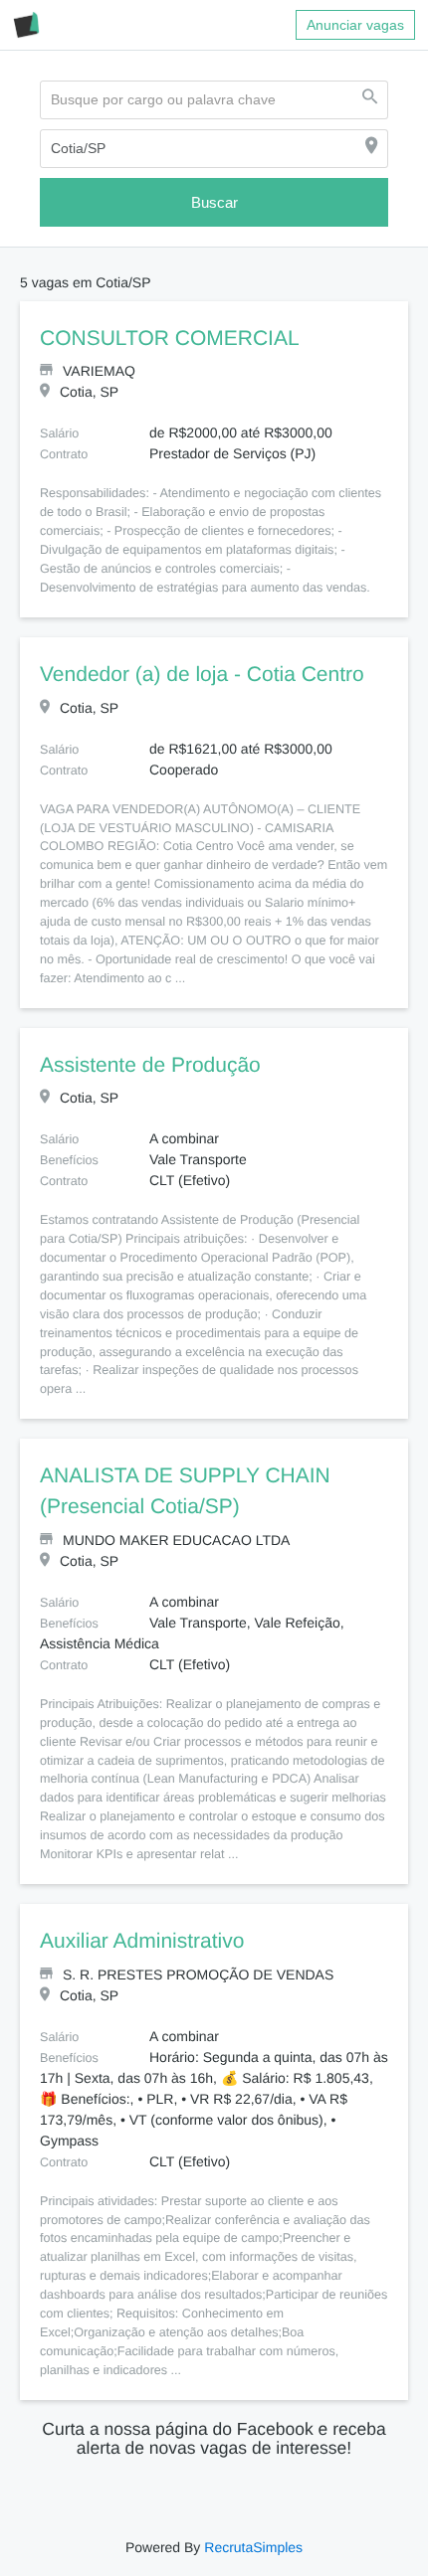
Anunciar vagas (356, 25)
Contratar (107, 2544)
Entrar (147, 2565)
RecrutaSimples (252, 2509)
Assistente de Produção (150, 1047)
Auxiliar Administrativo (144, 1904)
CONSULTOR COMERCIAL (158, 339)
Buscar (214, 202)
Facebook (37, 2544)
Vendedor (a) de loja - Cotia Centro (199, 675)
